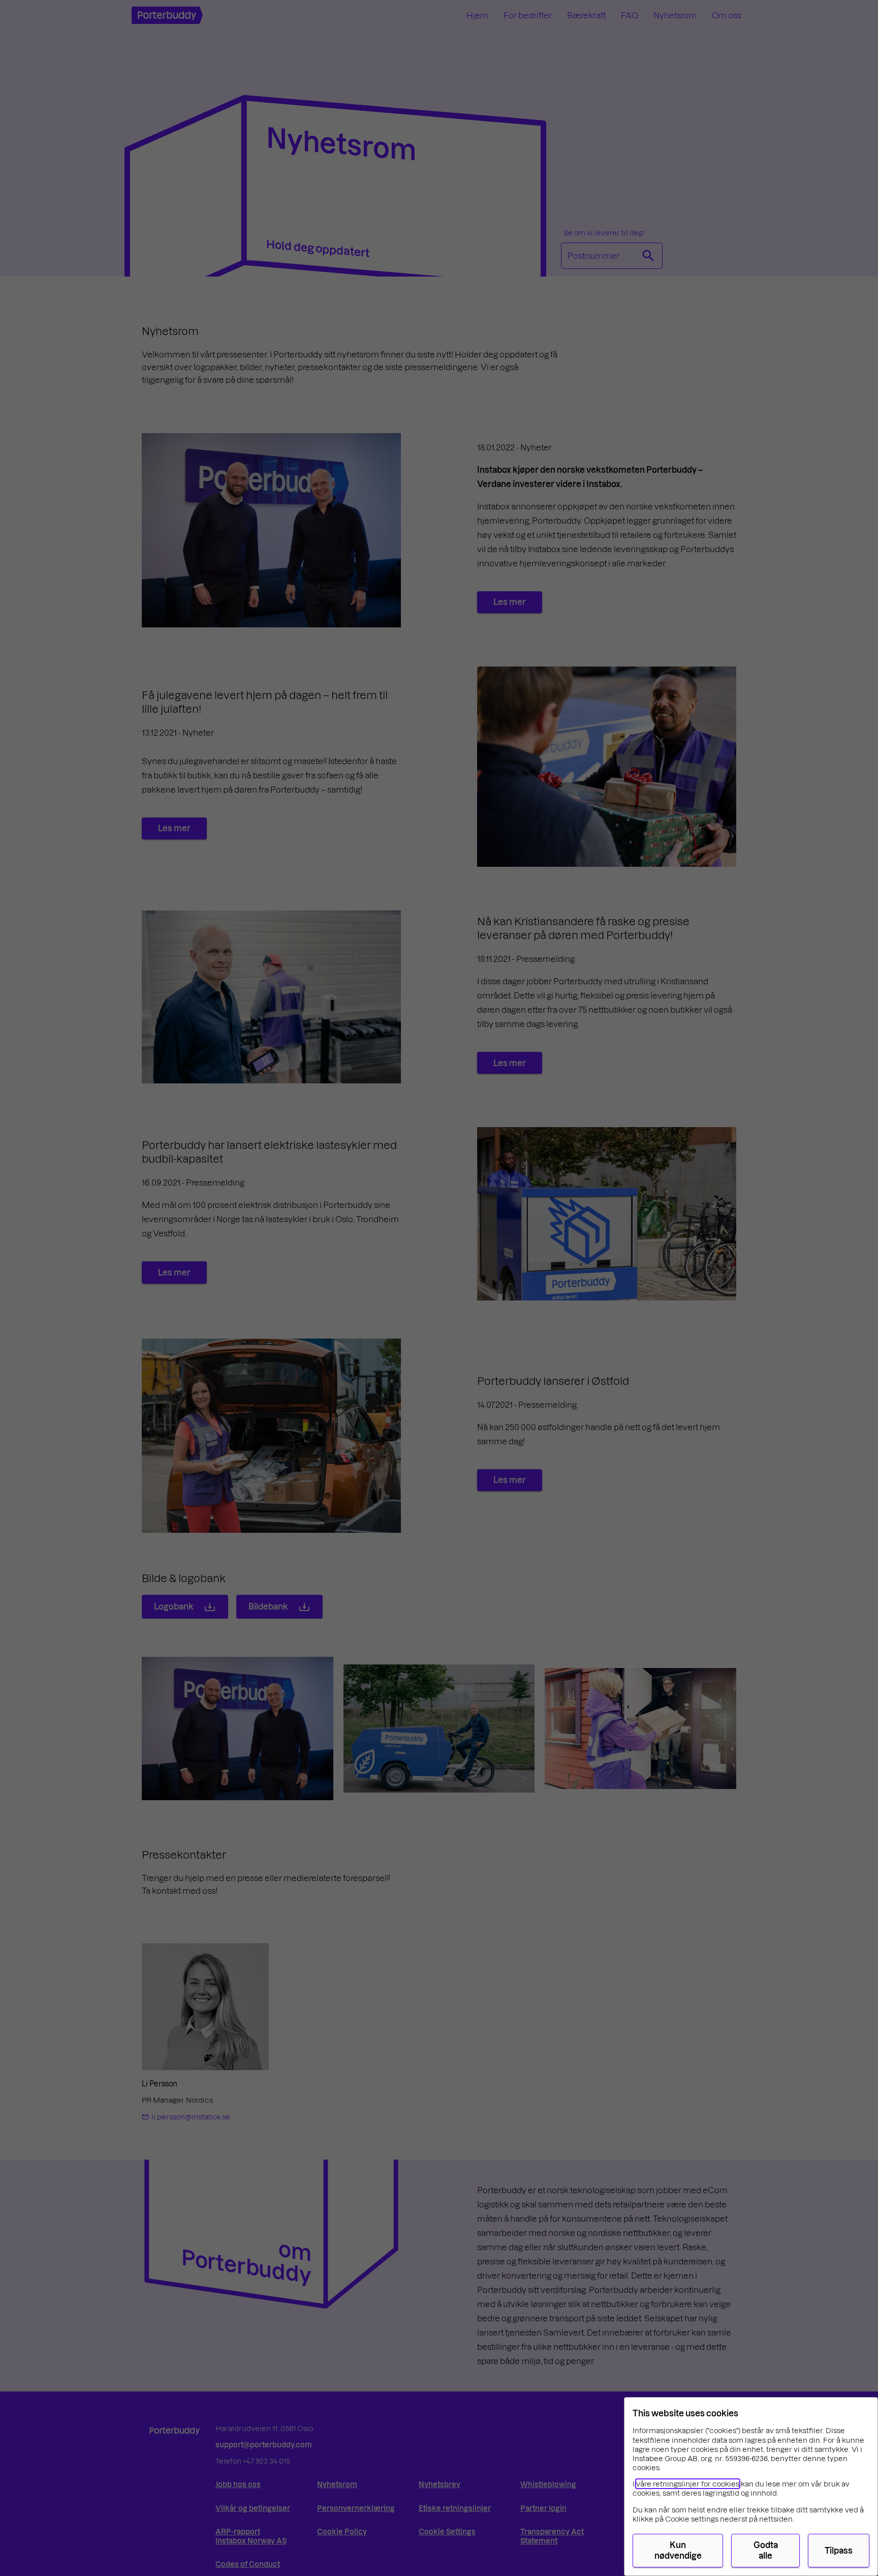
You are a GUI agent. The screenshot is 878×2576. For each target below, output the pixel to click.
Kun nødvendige (678, 2550)
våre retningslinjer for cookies (688, 2484)
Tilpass (839, 2550)
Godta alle (766, 2550)
